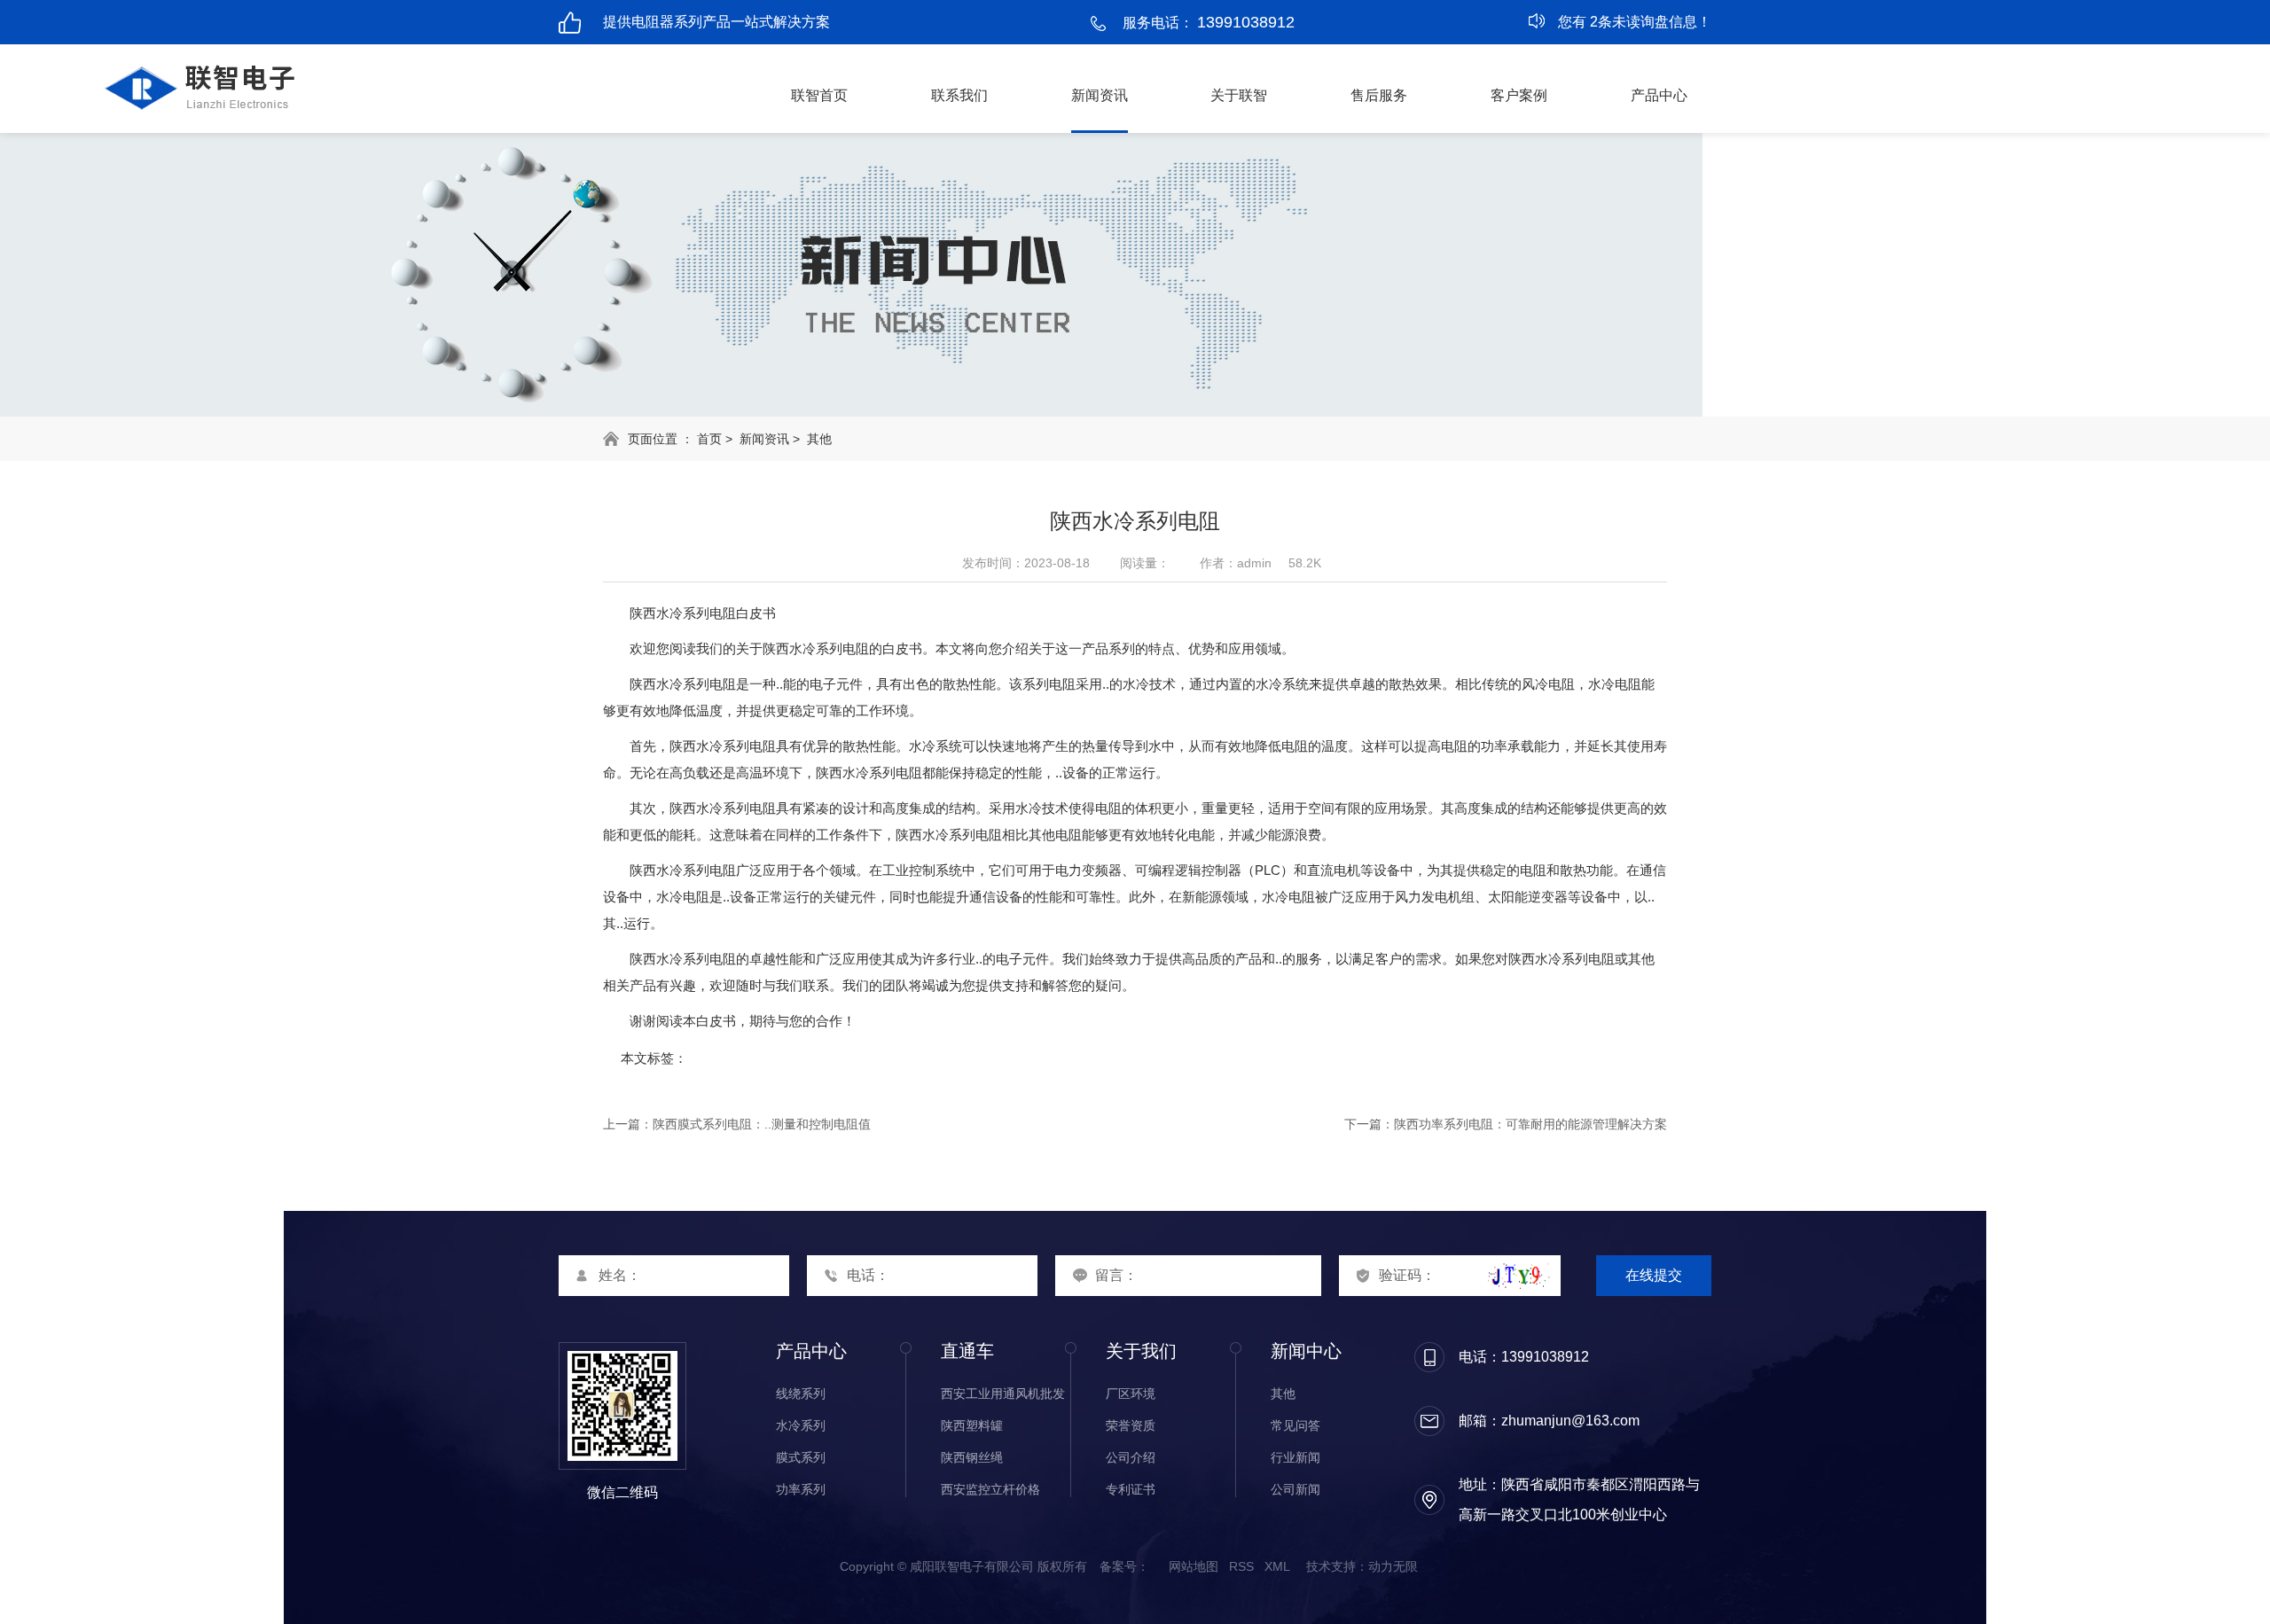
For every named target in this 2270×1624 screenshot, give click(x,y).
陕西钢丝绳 (972, 1457)
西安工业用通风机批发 (1003, 1394)
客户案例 (1519, 95)
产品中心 (1659, 95)
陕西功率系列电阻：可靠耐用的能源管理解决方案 (1530, 1124)
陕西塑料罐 (972, 1425)
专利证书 (1131, 1489)
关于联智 (1239, 95)
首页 (709, 439)
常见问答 (1295, 1425)
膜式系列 (801, 1457)
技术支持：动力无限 (1362, 1566)
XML (1277, 1566)
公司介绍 (1131, 1457)
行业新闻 (1295, 1457)
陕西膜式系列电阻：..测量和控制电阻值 (762, 1124)
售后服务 (1379, 95)
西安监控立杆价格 (990, 1489)
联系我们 (959, 95)
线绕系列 (801, 1394)
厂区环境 (1131, 1394)
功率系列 (801, 1489)
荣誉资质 (1131, 1425)
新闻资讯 (1100, 95)
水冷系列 (801, 1425)
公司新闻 (1295, 1489)
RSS (1241, 1566)
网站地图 (1194, 1566)
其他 (819, 439)
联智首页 (819, 95)
